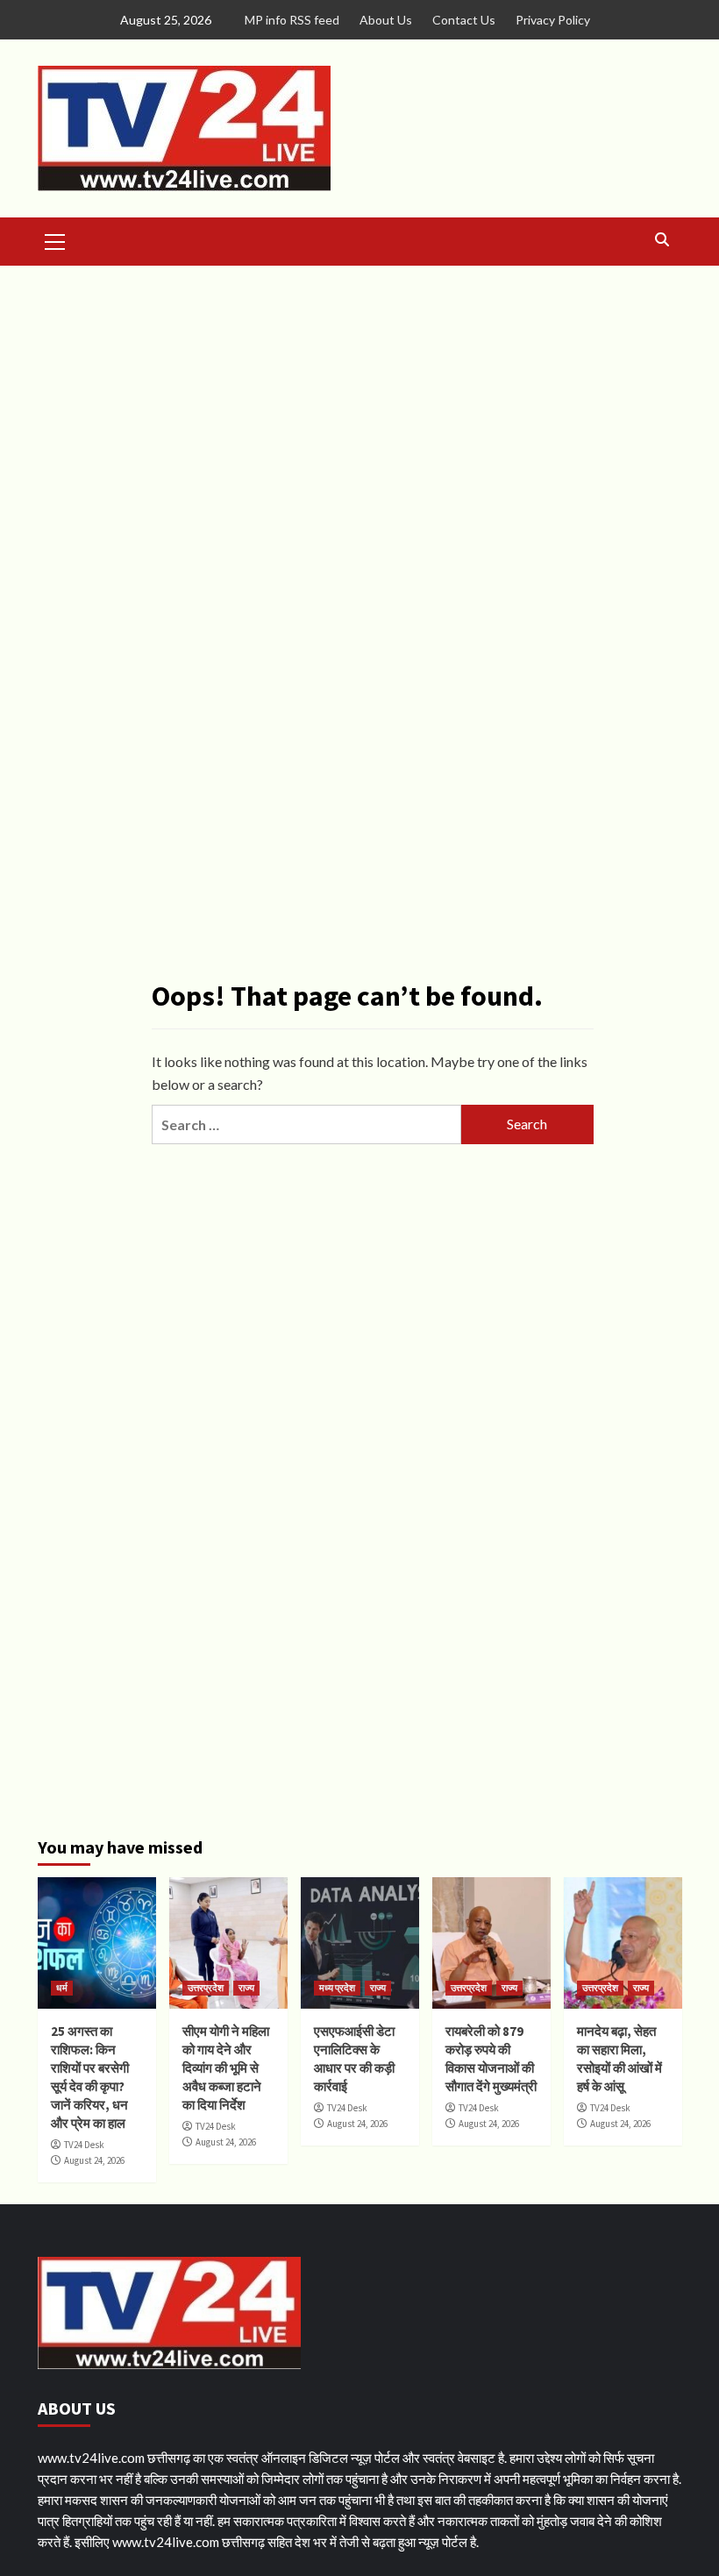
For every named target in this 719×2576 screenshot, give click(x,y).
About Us (386, 20)
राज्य (246, 1988)
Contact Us (464, 20)
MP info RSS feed (292, 20)
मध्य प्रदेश (337, 1988)
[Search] (662, 240)
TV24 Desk (84, 2145)
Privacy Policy (553, 20)
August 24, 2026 (94, 2160)
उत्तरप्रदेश (206, 1988)
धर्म (62, 1988)
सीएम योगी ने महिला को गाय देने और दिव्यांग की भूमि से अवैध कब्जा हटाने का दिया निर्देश (226, 2068)
